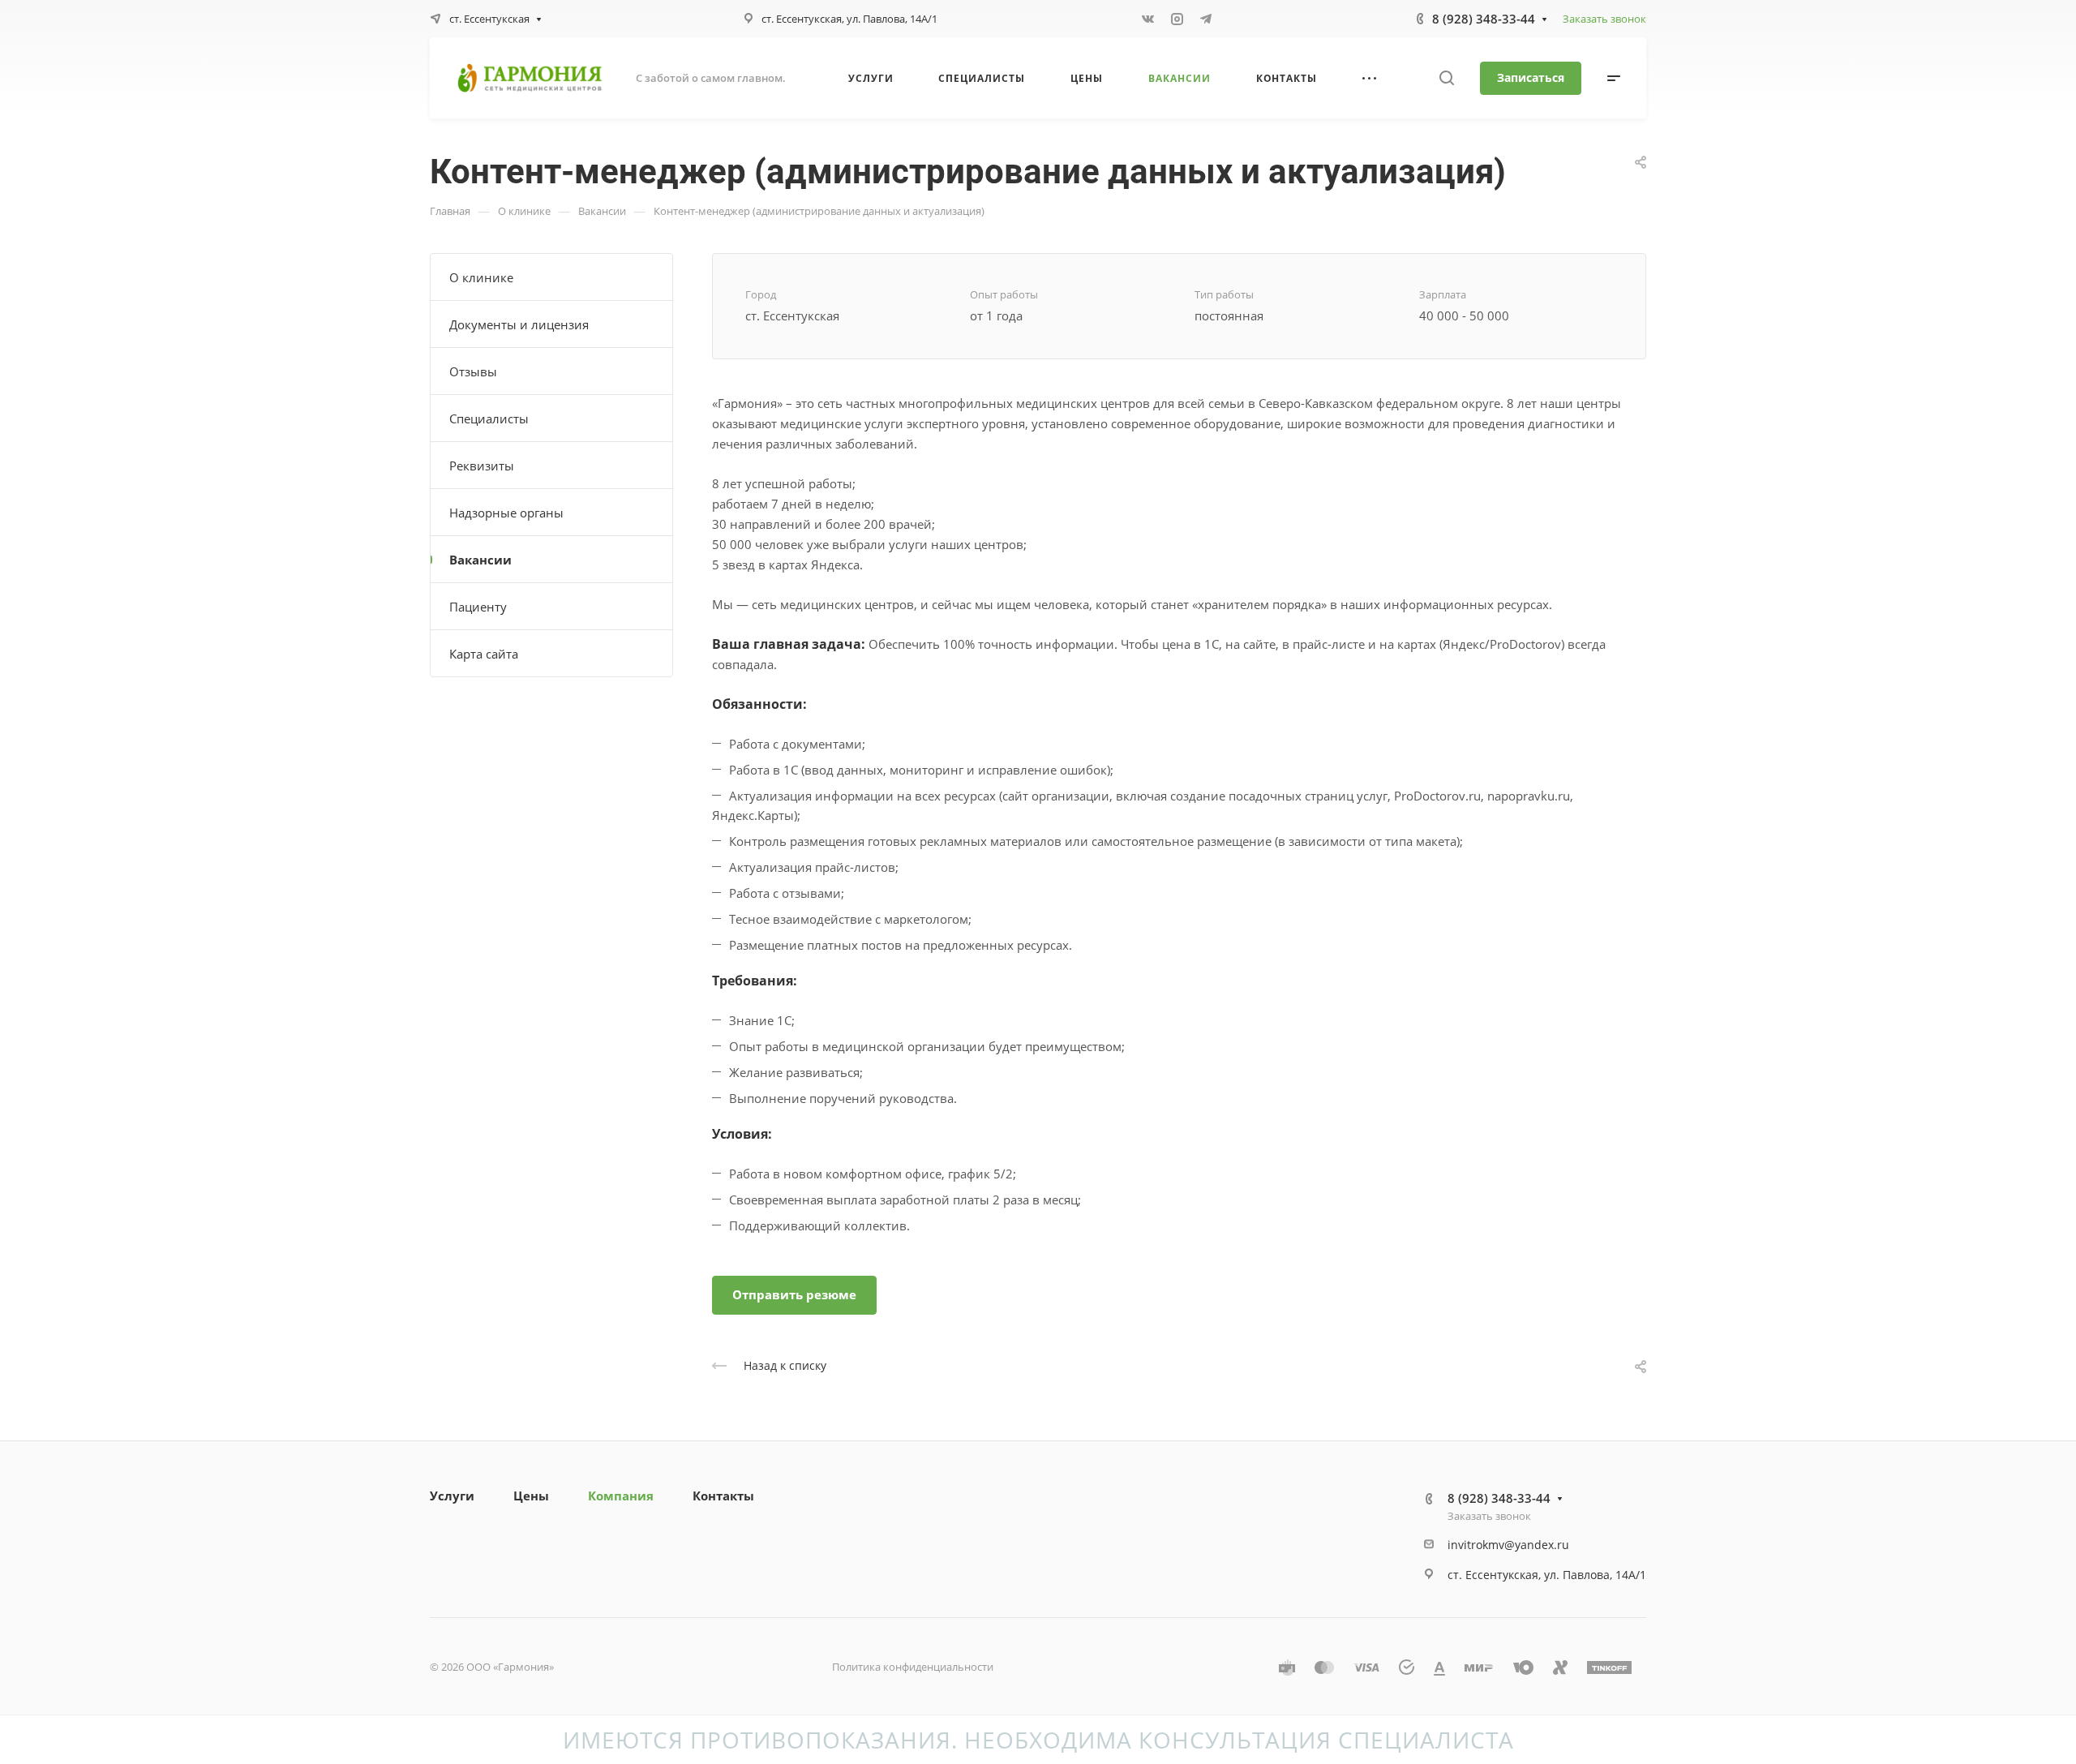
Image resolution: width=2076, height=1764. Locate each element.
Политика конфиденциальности (913, 1667)
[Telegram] (1206, 19)
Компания (621, 1496)
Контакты (723, 1496)
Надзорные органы (506, 513)
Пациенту (478, 607)
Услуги (452, 1496)
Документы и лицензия (519, 324)
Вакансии (480, 560)
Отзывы (473, 371)
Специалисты (489, 418)
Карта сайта (484, 654)
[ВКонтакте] (1147, 19)
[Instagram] (1177, 19)
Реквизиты (482, 466)
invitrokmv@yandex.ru (1508, 1545)
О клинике (481, 277)
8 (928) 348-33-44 (1484, 19)
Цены (531, 1496)
